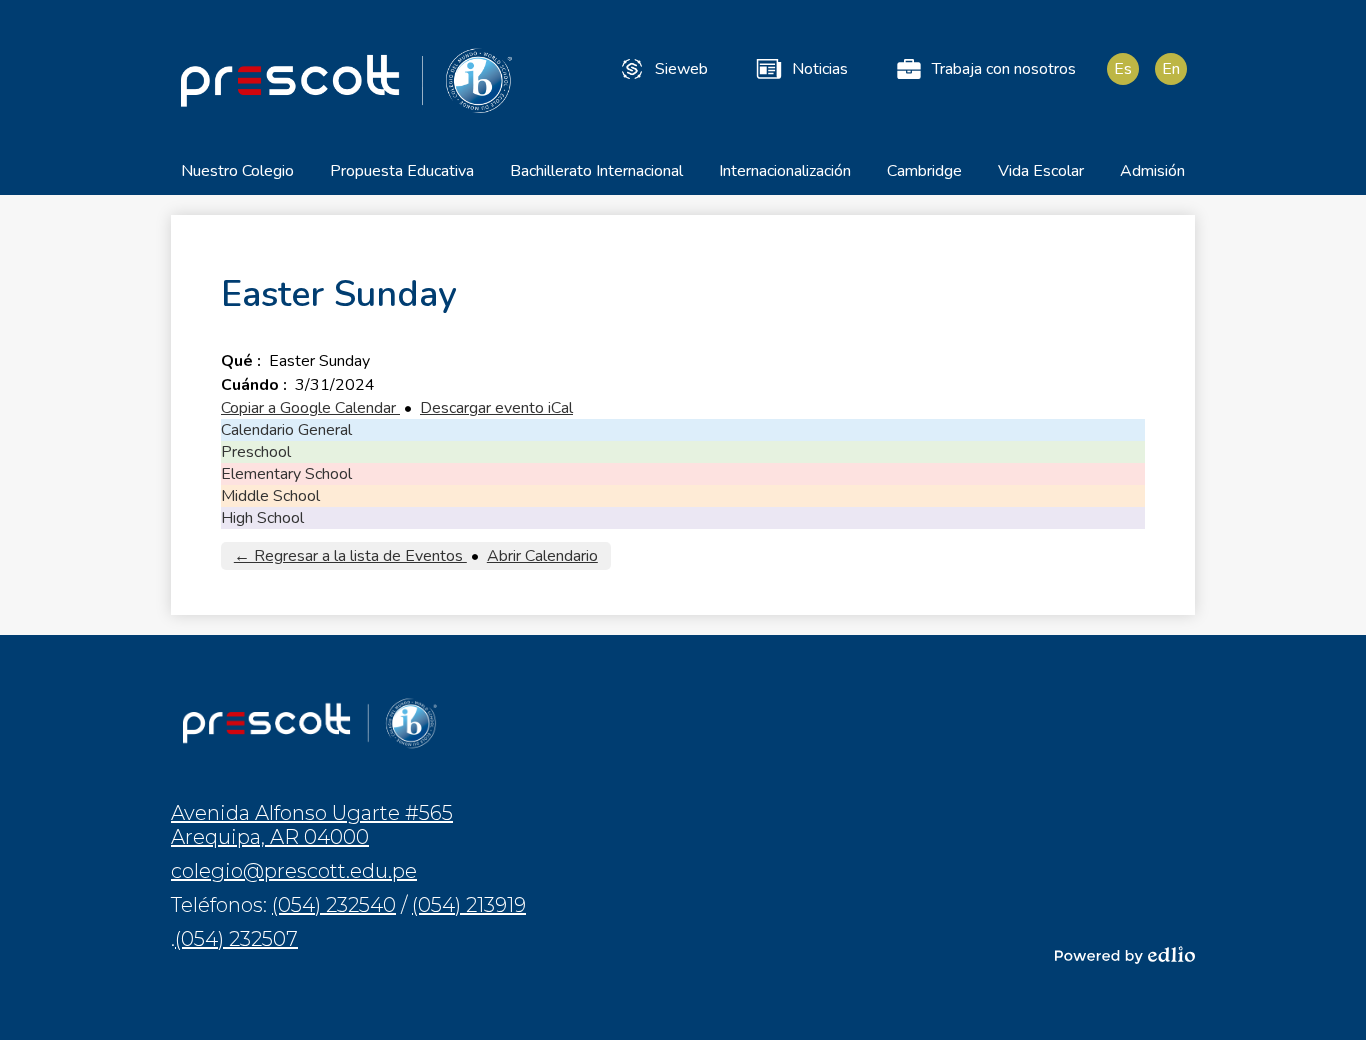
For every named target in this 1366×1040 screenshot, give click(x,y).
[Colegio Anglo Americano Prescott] (346, 80)
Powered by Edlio (1125, 955)
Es (1123, 69)
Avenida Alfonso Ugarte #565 (312, 825)
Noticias (820, 69)
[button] (237, 177)
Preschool (256, 452)
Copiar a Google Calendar (310, 408)
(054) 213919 (469, 905)
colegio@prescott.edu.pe (294, 871)
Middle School (270, 496)
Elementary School (286, 474)
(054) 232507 (236, 939)
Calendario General (286, 430)
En (1171, 69)
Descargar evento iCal (496, 408)
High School (262, 518)
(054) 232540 (334, 905)
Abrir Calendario (542, 556)
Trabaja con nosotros (1004, 69)
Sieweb (681, 69)
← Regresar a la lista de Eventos (350, 556)
